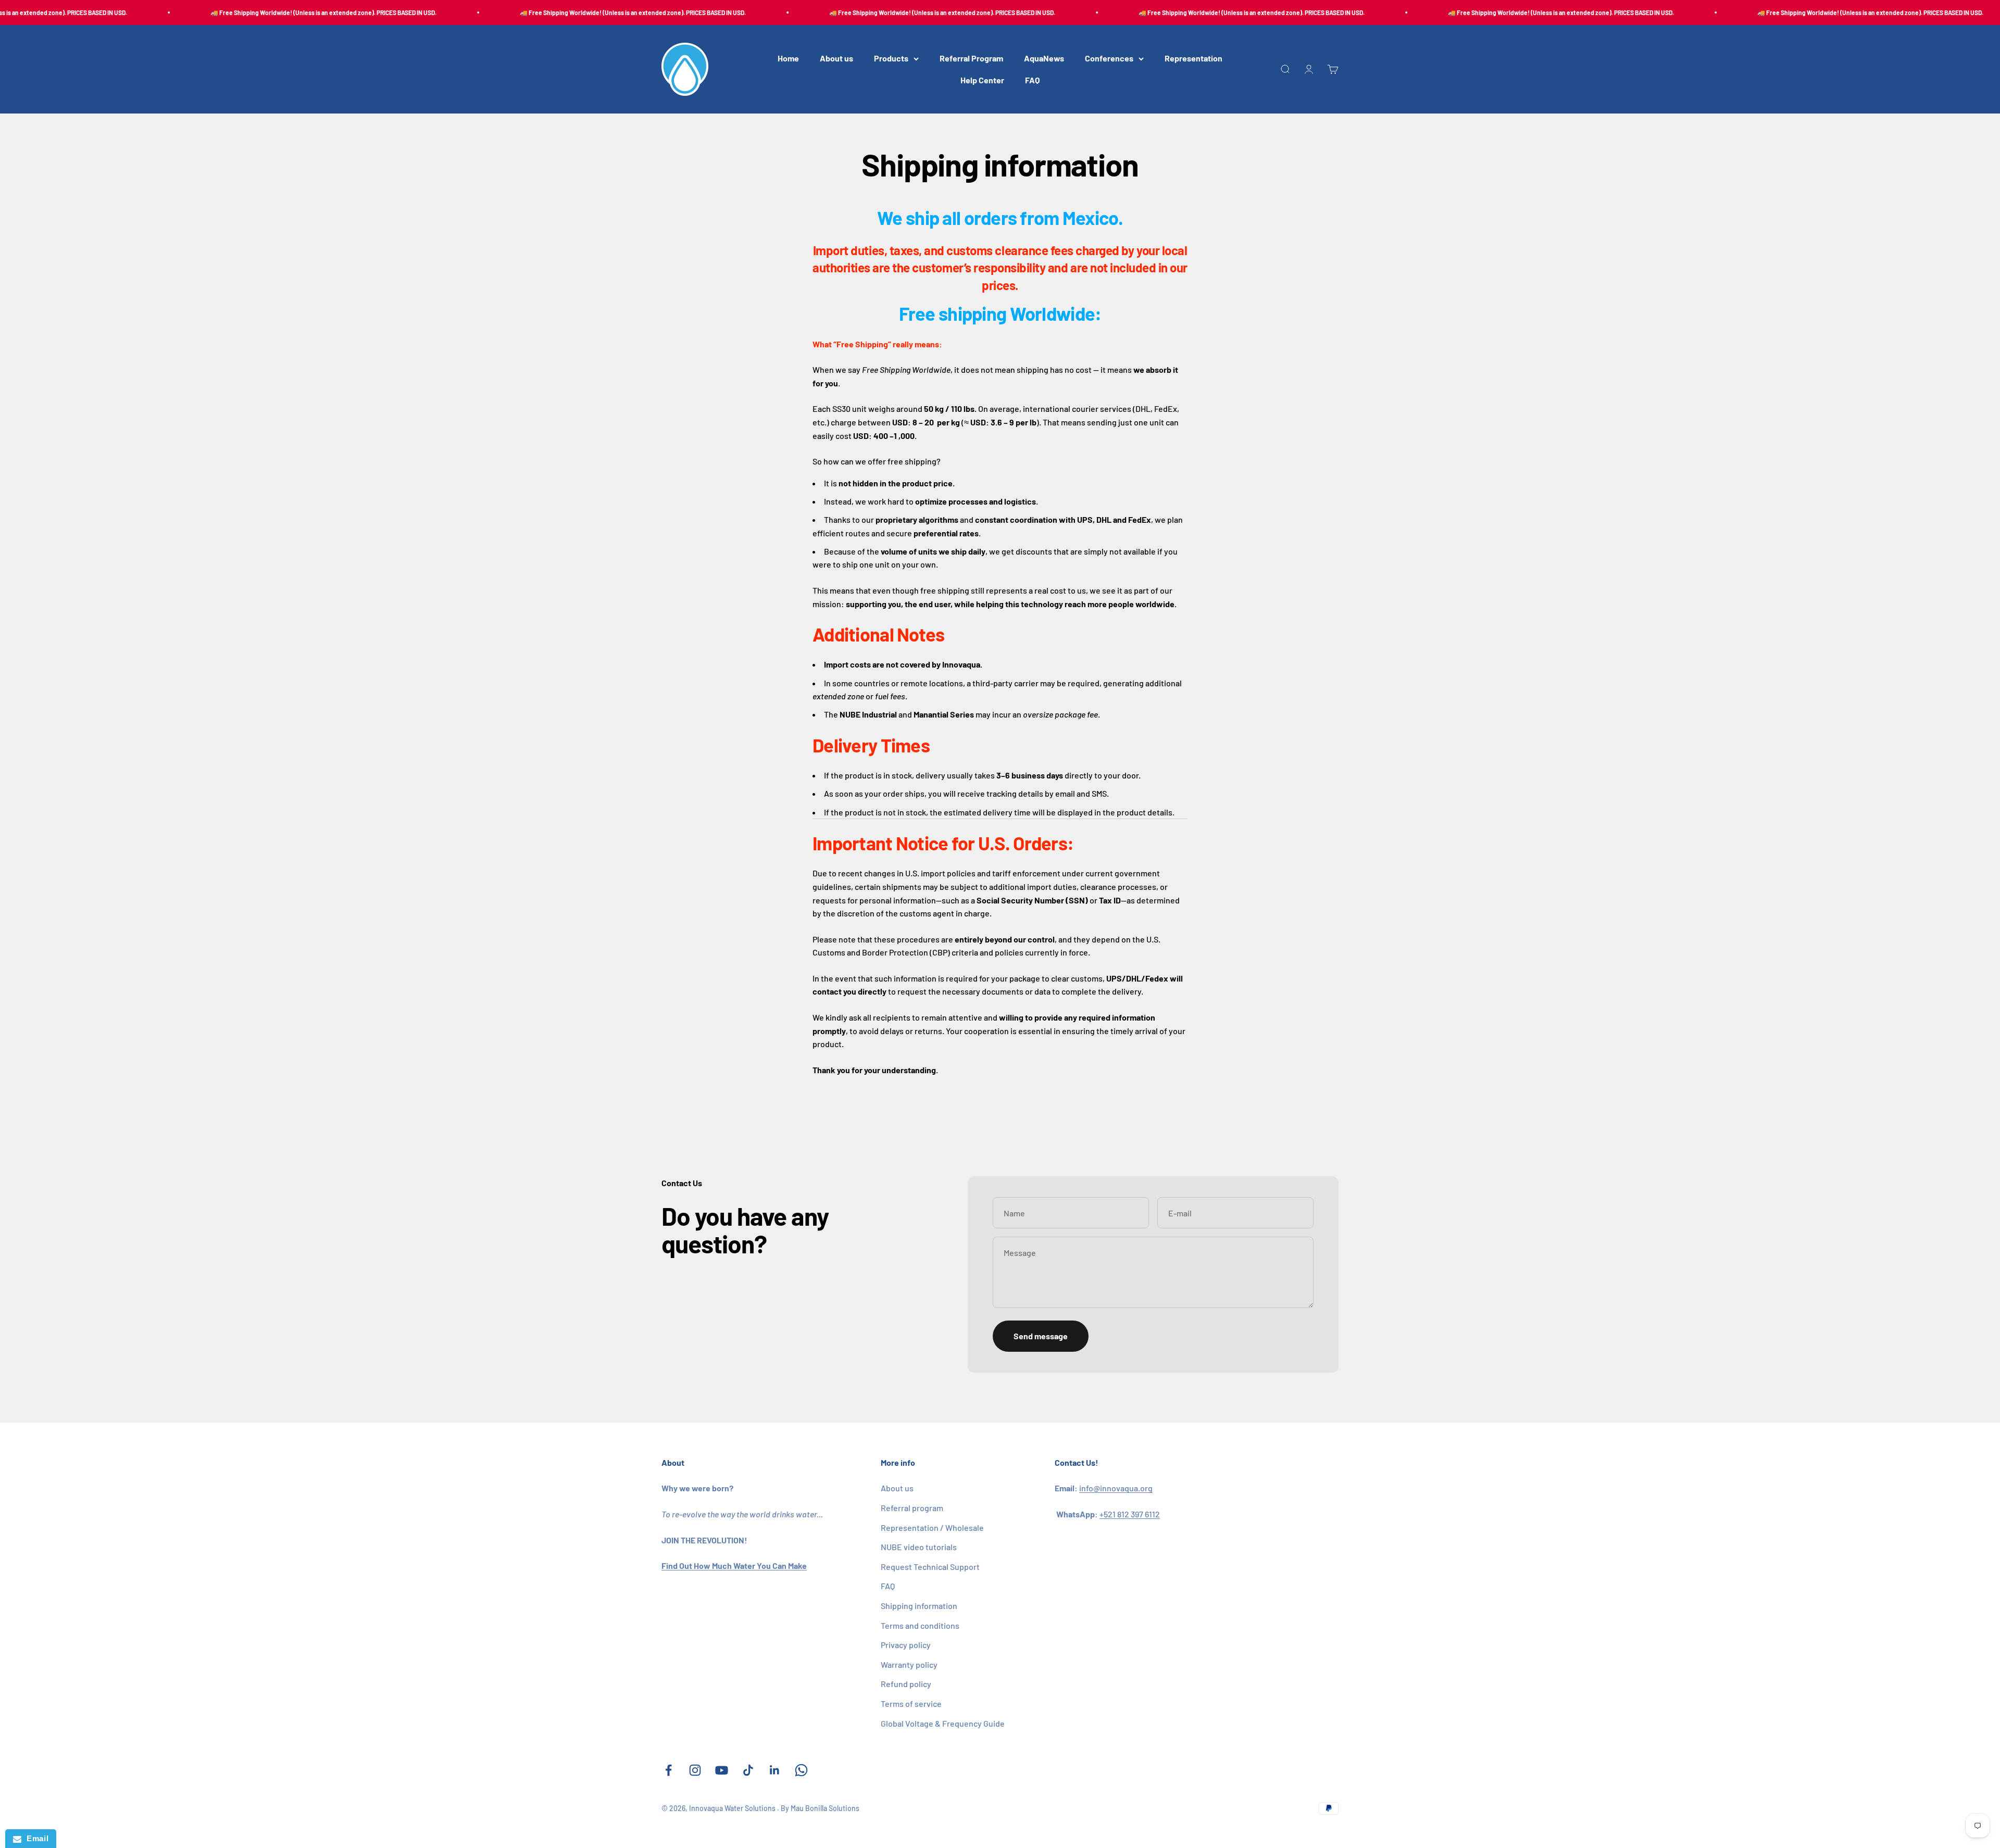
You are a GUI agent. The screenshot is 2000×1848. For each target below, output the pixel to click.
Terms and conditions (920, 1625)
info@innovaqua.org (1116, 1488)
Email (35, 1838)
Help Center (982, 80)
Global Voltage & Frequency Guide (943, 1723)
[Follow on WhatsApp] (801, 1770)
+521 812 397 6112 (1130, 1514)
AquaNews (1044, 59)
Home (788, 59)
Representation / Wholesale (932, 1528)
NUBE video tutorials (919, 1547)
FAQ (1032, 80)
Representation (1193, 59)
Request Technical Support (930, 1567)
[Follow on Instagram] (695, 1770)
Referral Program (971, 59)
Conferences (1109, 59)
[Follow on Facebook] (668, 1770)
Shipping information (919, 1606)
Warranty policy (909, 1664)
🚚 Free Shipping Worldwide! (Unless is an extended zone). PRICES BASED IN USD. (254, 12)
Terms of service (911, 1704)
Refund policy (906, 1684)
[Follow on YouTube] (722, 1770)
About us (836, 59)
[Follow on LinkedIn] (775, 1770)
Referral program (912, 1508)
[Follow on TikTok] (748, 1770)
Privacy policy (906, 1645)
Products (891, 59)
